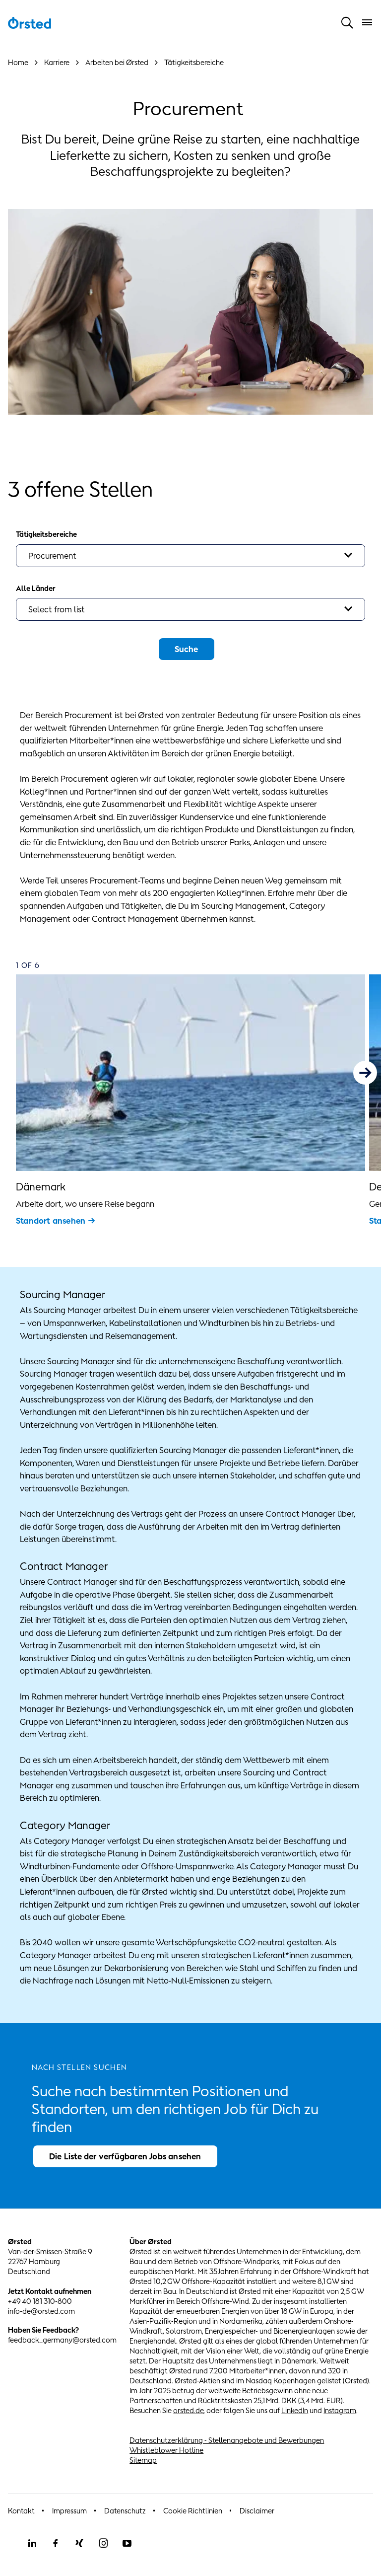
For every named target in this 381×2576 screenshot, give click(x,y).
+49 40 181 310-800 (40, 2301)
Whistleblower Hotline (166, 2450)
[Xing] (79, 2543)
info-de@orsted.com (41, 2311)
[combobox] (190, 556)
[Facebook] (56, 2543)
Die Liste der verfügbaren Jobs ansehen (125, 2156)
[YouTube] (127, 2543)
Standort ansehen (51, 1221)
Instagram (340, 2410)
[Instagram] (103, 2543)
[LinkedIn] (32, 2543)
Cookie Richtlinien (193, 2511)
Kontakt (21, 2511)
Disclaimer (257, 2511)
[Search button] (347, 22)
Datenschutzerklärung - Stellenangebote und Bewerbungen (227, 2440)
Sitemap (143, 2460)
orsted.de (188, 2410)
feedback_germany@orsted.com (62, 2340)
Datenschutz (125, 2511)
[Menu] (367, 22)
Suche (187, 649)
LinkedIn (295, 2410)
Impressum (69, 2511)
